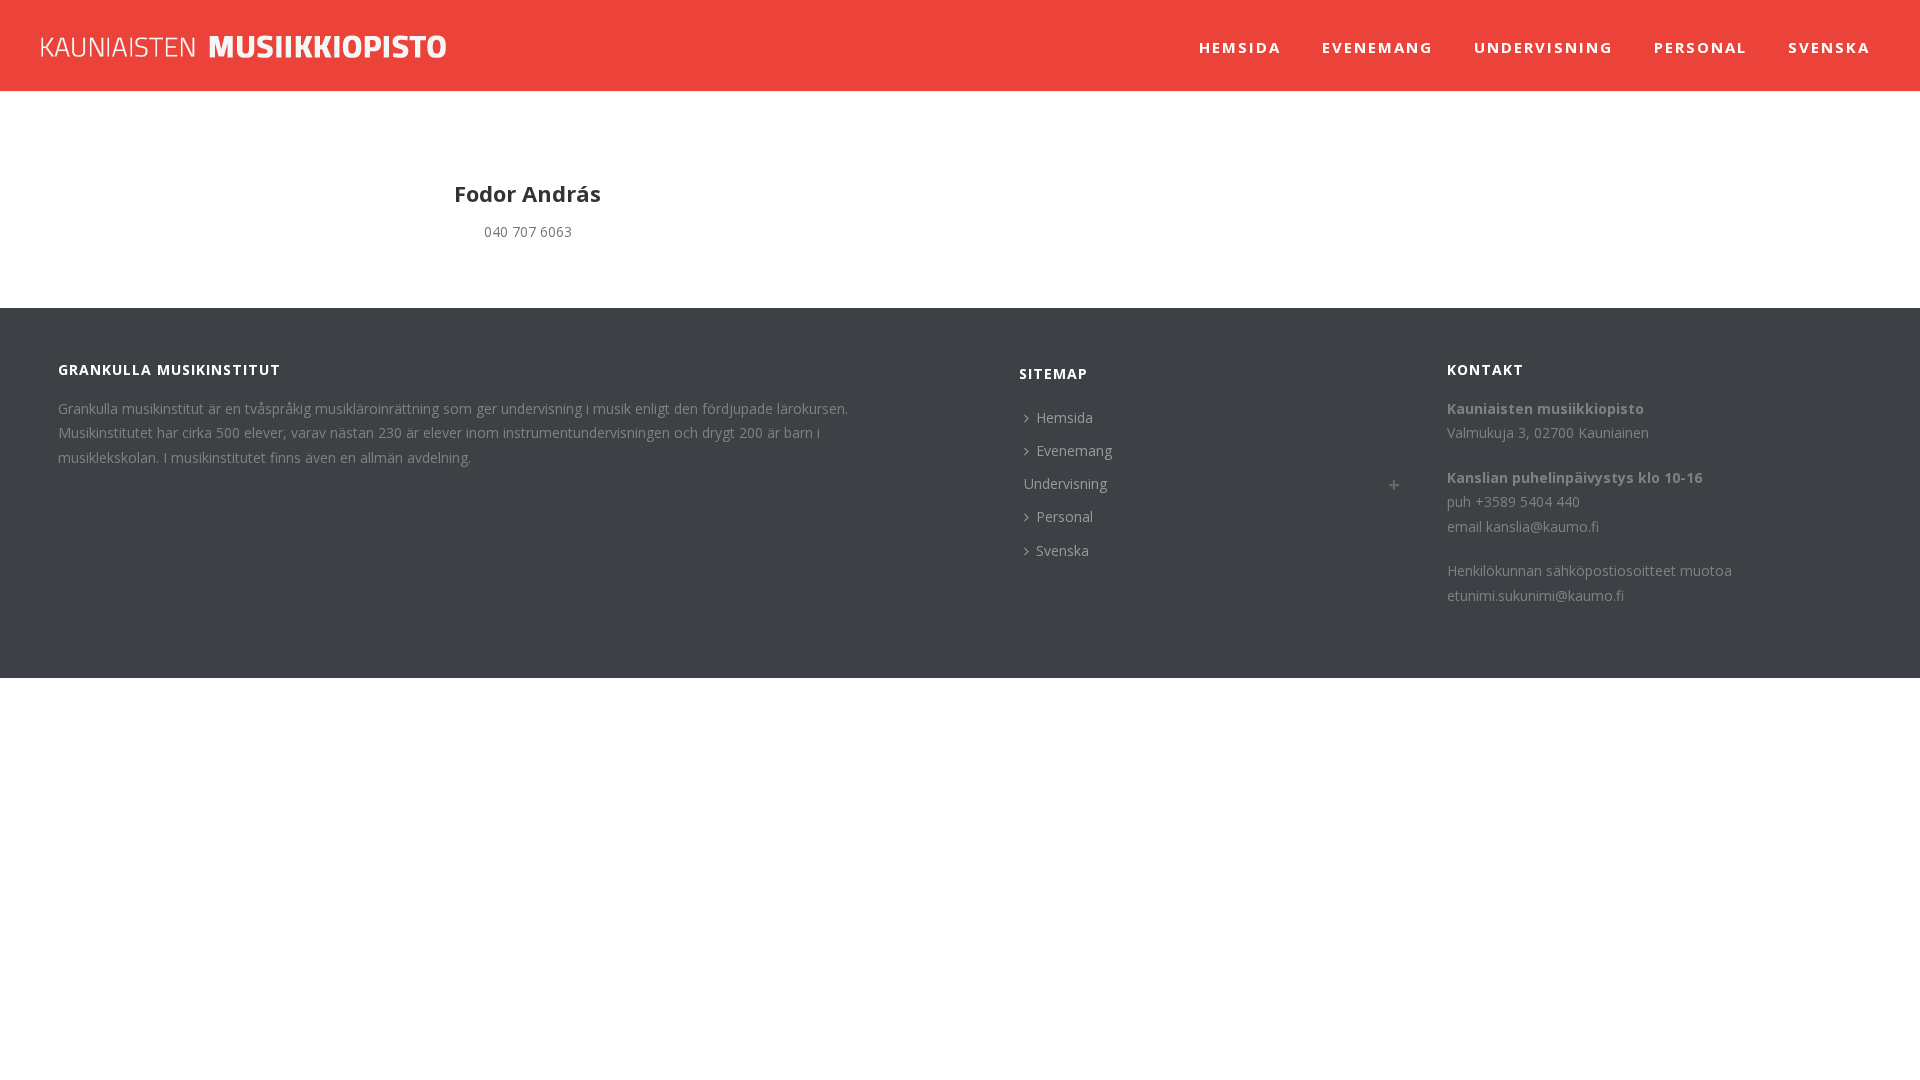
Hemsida (1240, 47)
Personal (1700, 47)
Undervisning (1543, 47)
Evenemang (1377, 47)
